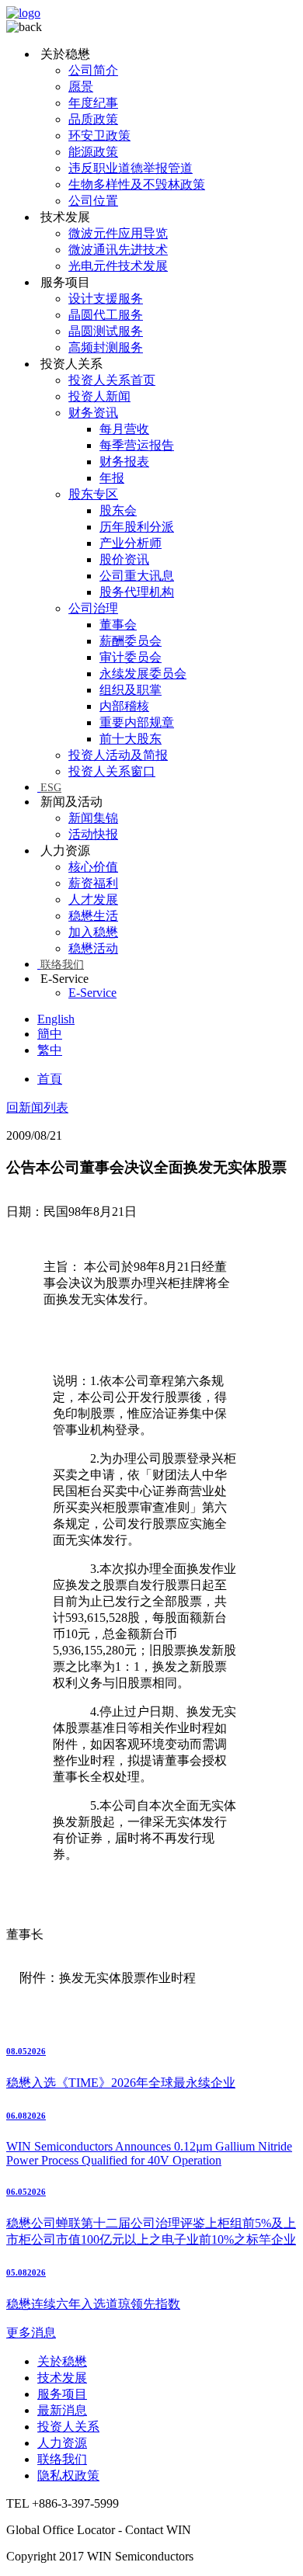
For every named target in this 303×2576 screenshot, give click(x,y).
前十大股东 (131, 739)
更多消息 (31, 2333)
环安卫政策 (99, 135)
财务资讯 (93, 413)
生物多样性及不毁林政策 (137, 184)
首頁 (50, 1079)
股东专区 (93, 494)
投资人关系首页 (112, 380)
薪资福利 (93, 883)
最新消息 (62, 2410)
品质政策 (93, 119)
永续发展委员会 (143, 674)
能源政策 (93, 152)
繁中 (50, 1050)
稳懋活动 (93, 948)
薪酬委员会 (131, 641)
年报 (112, 478)
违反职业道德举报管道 (131, 168)
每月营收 (124, 429)
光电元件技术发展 (118, 266)
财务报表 (124, 462)
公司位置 (93, 201)
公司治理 (93, 608)
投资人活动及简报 (118, 755)
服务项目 (62, 2394)
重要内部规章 (137, 722)
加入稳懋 (93, 932)
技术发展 (62, 2378)
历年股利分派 (137, 527)
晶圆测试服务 (106, 331)
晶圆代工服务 (106, 315)
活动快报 (93, 834)
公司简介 (93, 70)
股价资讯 (124, 559)
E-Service (92, 993)
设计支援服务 (106, 299)
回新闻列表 (37, 1107)
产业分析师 (131, 543)
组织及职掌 (131, 690)
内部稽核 (124, 706)
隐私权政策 (68, 2475)
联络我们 (62, 965)
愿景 (81, 87)
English (56, 1019)
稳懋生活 (93, 916)
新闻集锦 (93, 818)
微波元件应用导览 (118, 233)
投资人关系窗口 (112, 771)
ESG (51, 788)
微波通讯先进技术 (118, 250)
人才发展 (93, 899)
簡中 (50, 1034)
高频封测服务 (106, 347)
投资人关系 (68, 2427)
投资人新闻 (99, 396)
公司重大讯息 (137, 576)
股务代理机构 (137, 592)
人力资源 (62, 2443)
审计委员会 (131, 657)
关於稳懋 (62, 2361)
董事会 (118, 625)
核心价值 (93, 867)
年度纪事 (93, 103)
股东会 (118, 510)
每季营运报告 (137, 445)
